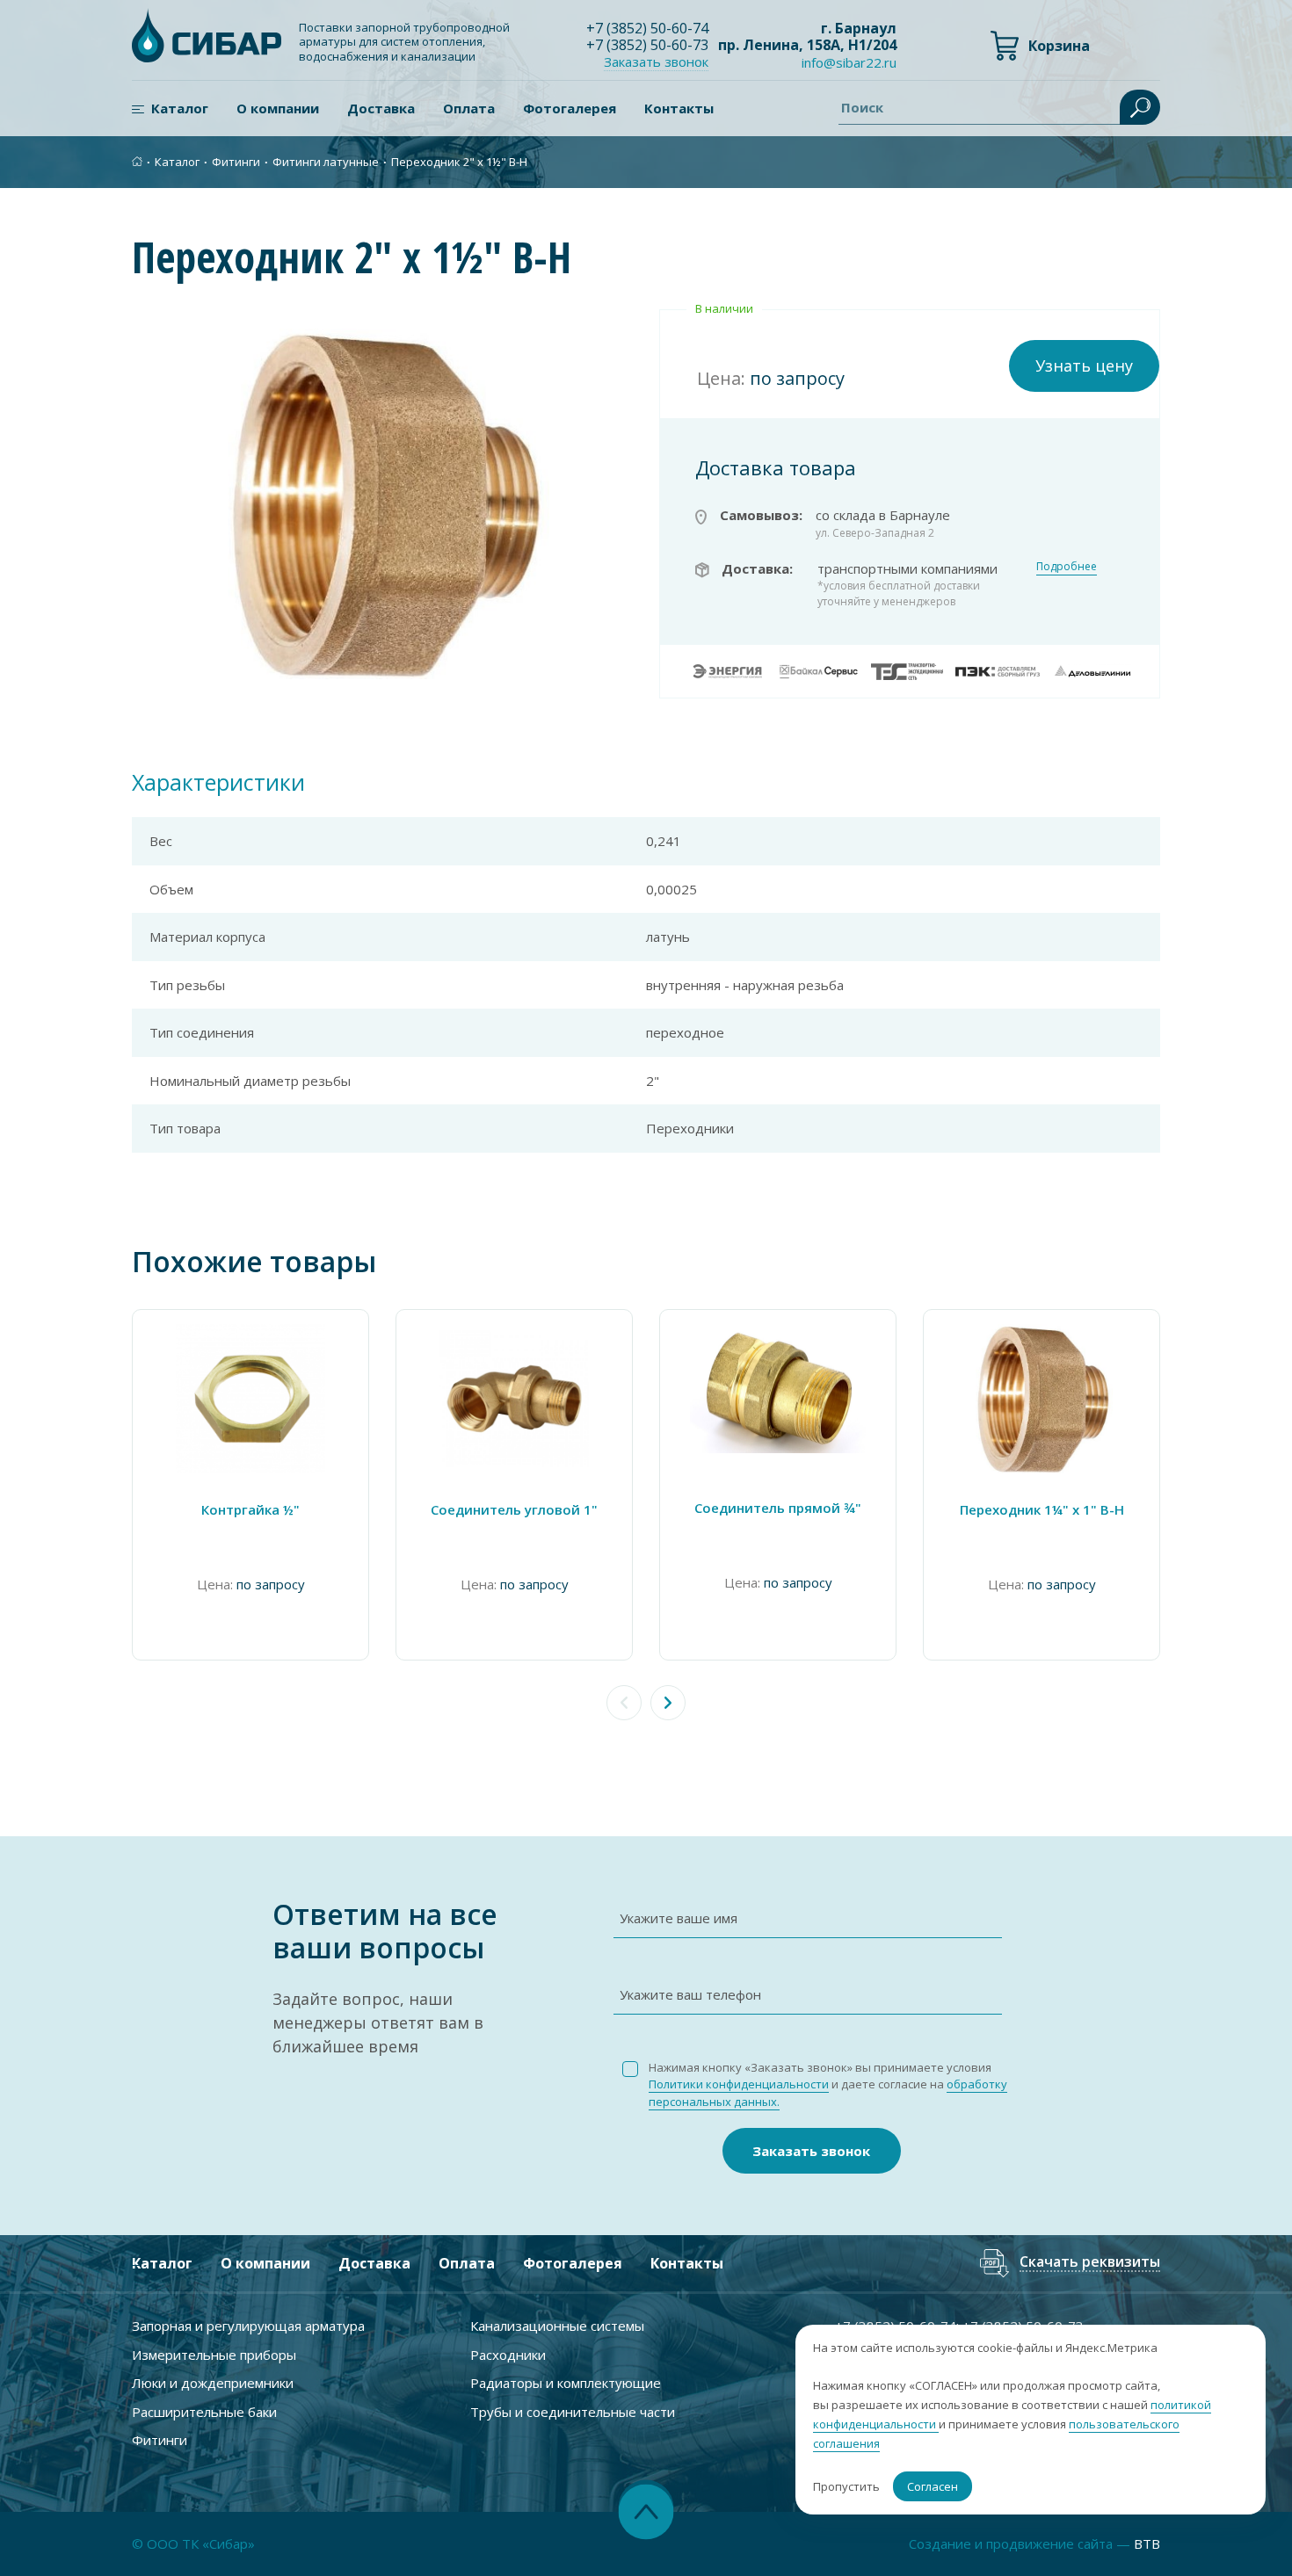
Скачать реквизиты (1090, 2263)
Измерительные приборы (214, 2355)
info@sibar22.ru (849, 62)
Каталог (180, 108)
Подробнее (1067, 566)
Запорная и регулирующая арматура (248, 2326)
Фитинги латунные (326, 162)
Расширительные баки (204, 2412)
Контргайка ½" (250, 1509)
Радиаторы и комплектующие (566, 2383)
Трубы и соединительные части (573, 2412)
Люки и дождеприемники (213, 2383)
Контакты (679, 108)
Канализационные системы (557, 2326)
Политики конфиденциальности (739, 2084)
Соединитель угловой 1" (514, 1509)
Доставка (381, 108)
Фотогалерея (570, 108)
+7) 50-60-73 (647, 45)
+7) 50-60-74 (647, 28)
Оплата (469, 108)
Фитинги (236, 162)
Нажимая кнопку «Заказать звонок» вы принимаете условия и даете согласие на (828, 2084)
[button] (668, 1703)
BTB (1147, 2543)
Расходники (508, 2355)
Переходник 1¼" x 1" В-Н (1042, 1509)
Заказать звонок (811, 2151)
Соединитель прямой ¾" (778, 1508)
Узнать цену (1084, 365)
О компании (278, 108)
